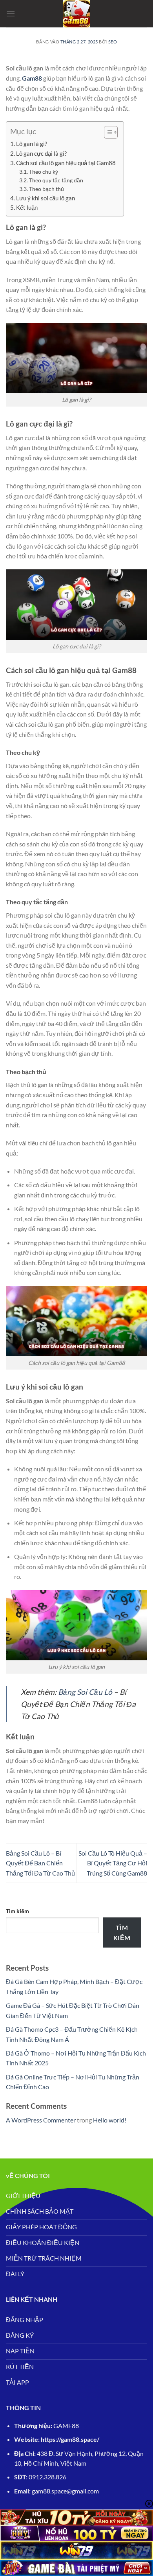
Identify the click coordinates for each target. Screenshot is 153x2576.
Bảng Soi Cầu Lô (85, 1692)
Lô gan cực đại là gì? (41, 153)
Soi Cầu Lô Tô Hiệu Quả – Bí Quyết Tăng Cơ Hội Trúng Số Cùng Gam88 (113, 1863)
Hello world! (110, 2120)
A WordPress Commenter (41, 2120)
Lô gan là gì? (32, 144)
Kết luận (27, 207)
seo (113, 42)
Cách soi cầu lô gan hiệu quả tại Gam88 (66, 163)
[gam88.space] (76, 14)
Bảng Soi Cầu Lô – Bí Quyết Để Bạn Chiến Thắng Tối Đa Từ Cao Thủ (40, 1863)
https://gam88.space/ (70, 2439)
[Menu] (11, 14)
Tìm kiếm (17, 1911)
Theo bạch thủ (46, 189)
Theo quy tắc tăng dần (56, 180)
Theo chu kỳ (44, 172)
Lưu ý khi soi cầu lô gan (46, 198)
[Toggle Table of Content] (107, 132)
